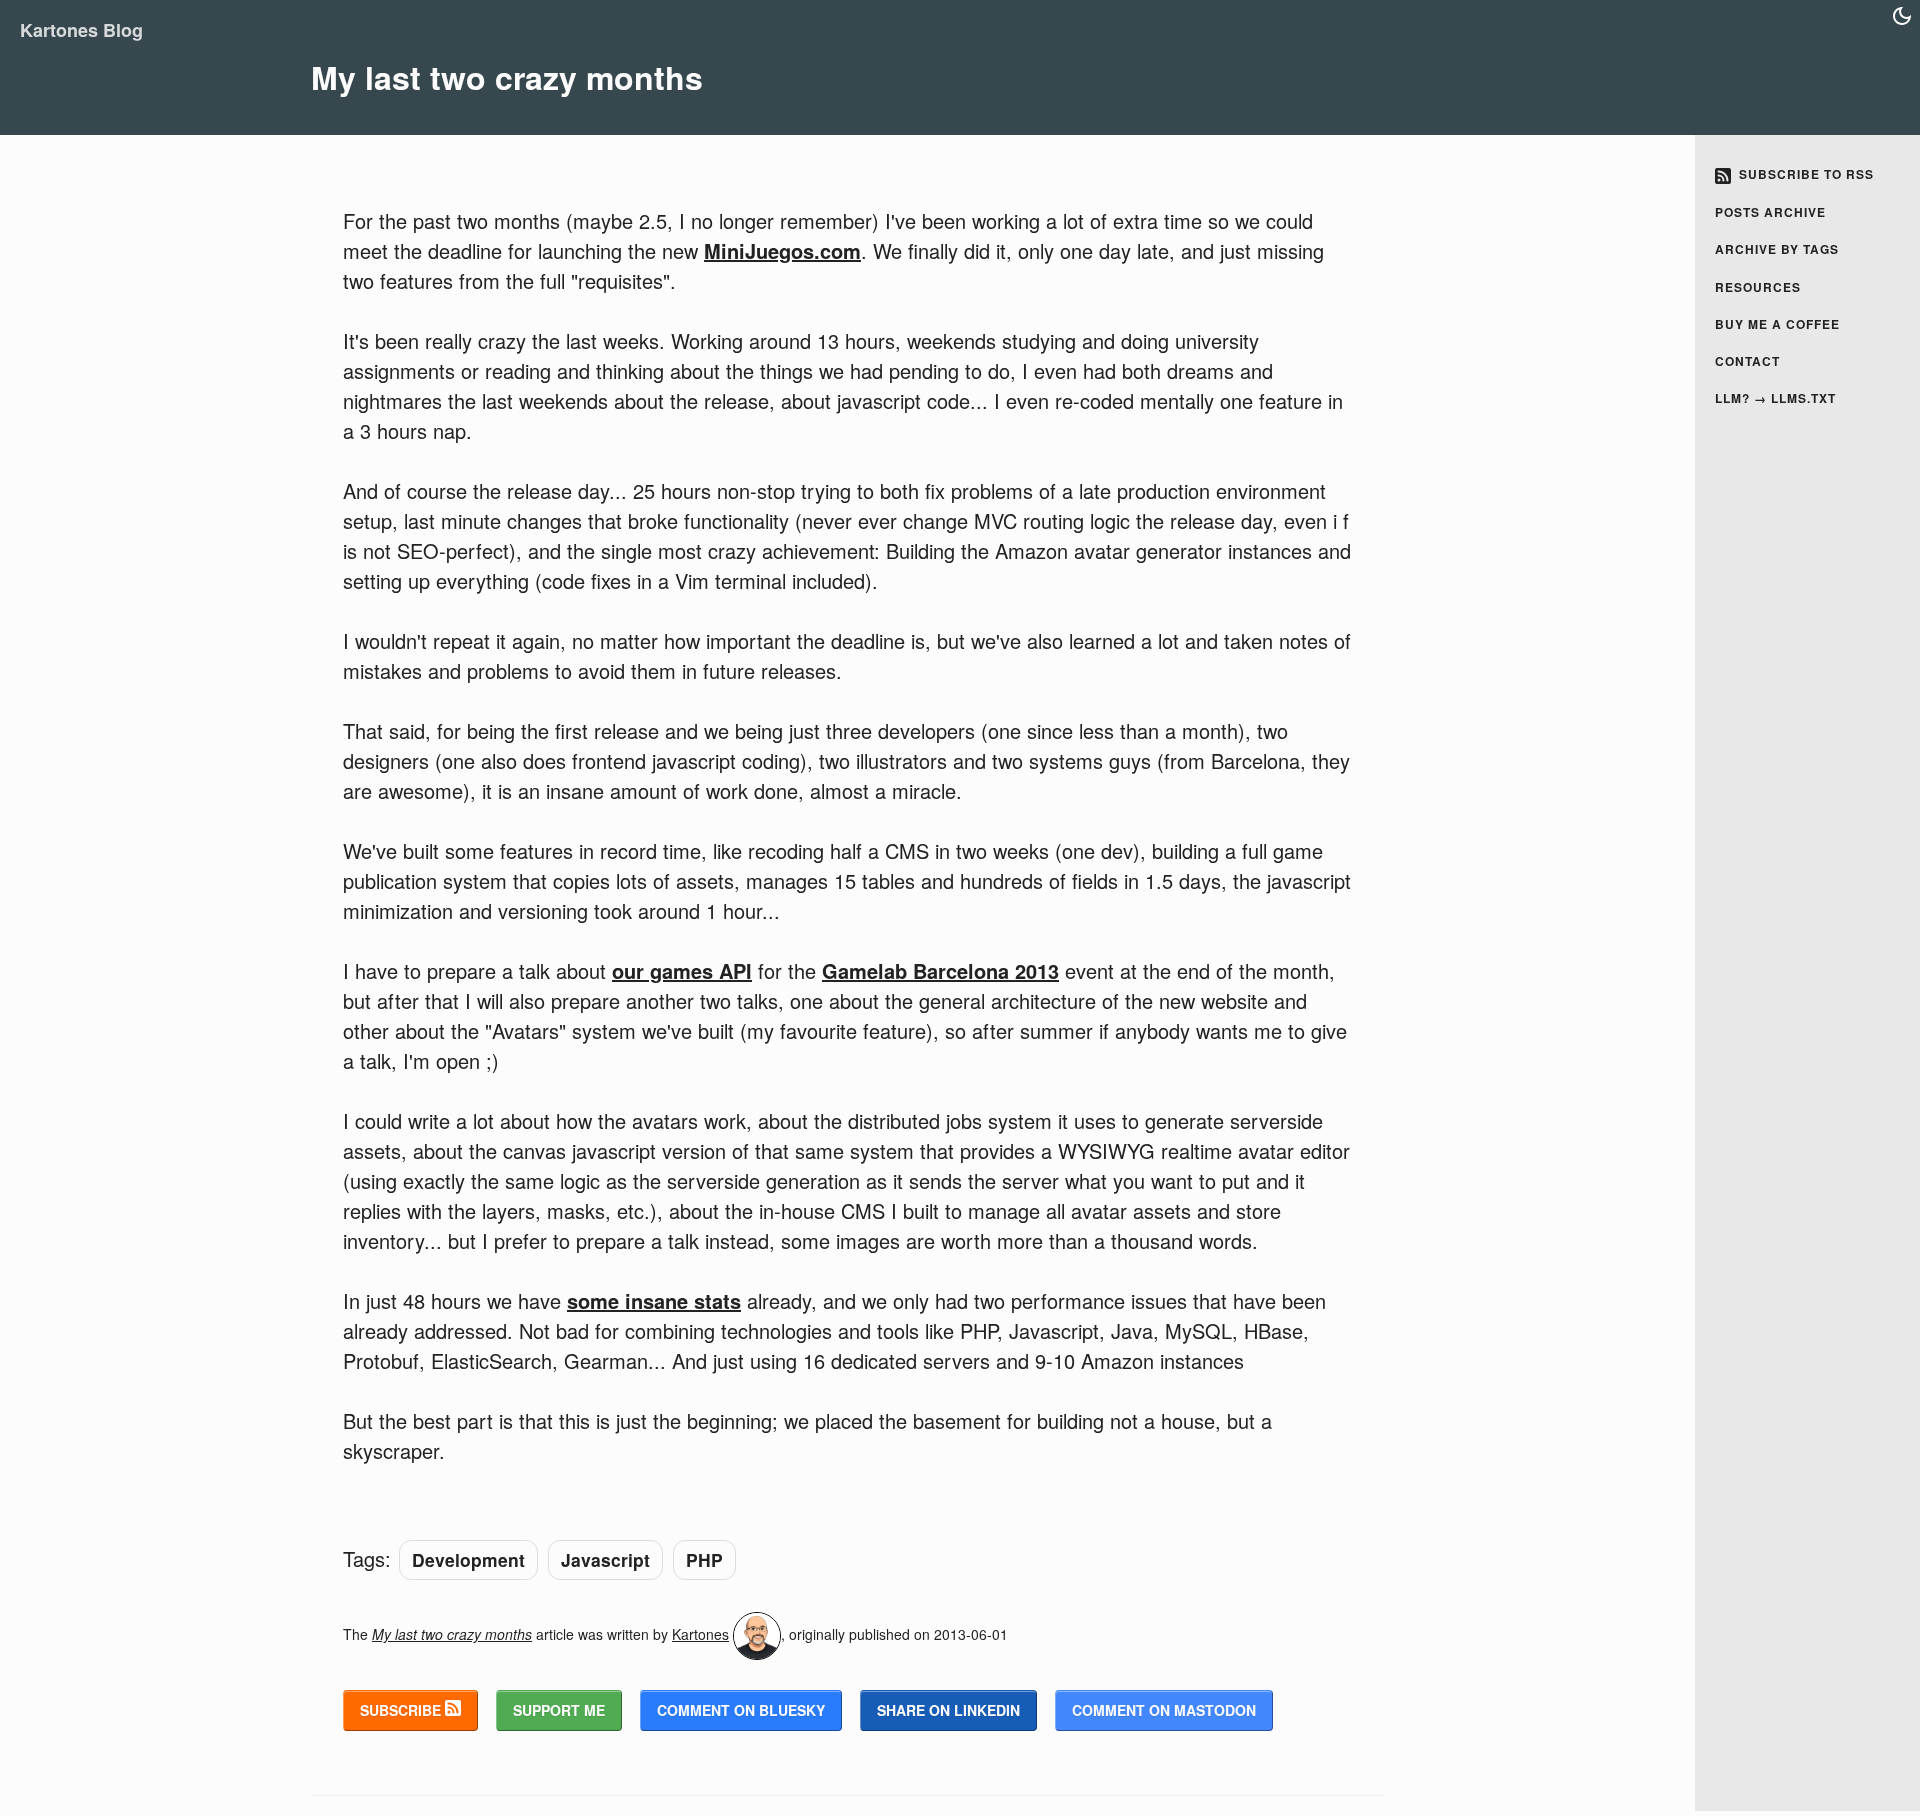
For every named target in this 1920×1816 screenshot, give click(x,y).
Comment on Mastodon (1164, 1710)
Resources (1758, 287)
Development (468, 1559)
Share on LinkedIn (948, 1710)
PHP (704, 1559)
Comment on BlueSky (741, 1710)
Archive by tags (1777, 249)
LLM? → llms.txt (1775, 398)
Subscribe (402, 1710)
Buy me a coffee (1777, 324)
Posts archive (1770, 212)
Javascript (605, 1559)
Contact (1747, 361)
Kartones (700, 1634)
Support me (559, 1710)
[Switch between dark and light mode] (1902, 16)
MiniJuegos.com (782, 250)
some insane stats (654, 1300)
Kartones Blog (81, 30)
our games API (682, 970)
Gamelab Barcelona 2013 (940, 970)
